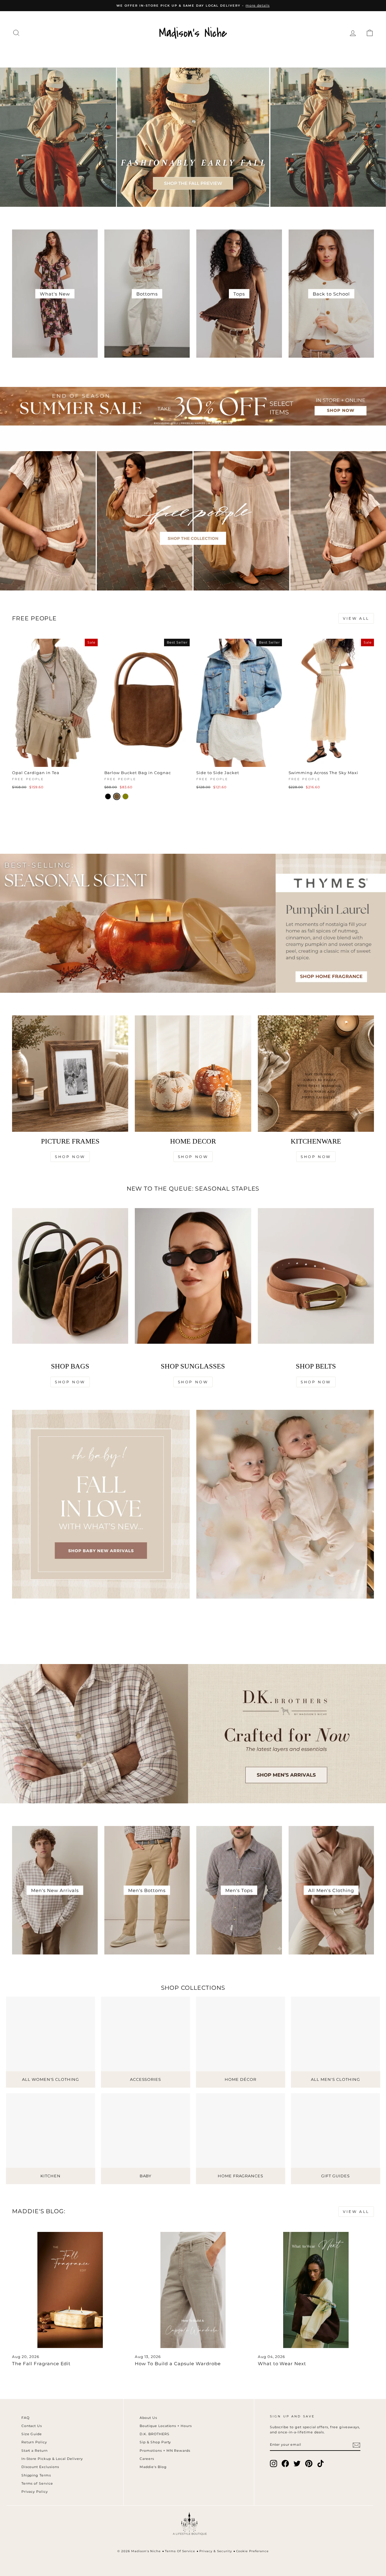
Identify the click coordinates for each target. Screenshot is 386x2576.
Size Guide (32, 2434)
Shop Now (70, 1157)
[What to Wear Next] (316, 2290)
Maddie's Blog (153, 2467)
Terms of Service (37, 2483)
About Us (148, 2418)
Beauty (266, 55)
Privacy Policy (35, 2492)
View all (356, 618)
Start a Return (35, 2451)
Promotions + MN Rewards (165, 2451)
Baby (296, 55)
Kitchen (232, 55)
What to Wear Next (282, 2364)
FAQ (25, 2418)
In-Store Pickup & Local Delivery (52, 2459)
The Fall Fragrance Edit (41, 2364)
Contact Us (32, 2426)
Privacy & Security (216, 2551)
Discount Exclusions (40, 2467)
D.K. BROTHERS (155, 2434)
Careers (147, 2459)
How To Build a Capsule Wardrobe (178, 2364)
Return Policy (34, 2442)
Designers (90, 55)
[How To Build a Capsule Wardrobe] (193, 2290)
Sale (347, 55)
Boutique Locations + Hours (166, 2426)
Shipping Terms (36, 2475)
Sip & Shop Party (155, 2442)
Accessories (138, 55)
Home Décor (188, 55)
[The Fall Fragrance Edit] (70, 2290)
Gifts (321, 55)
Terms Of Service (180, 2551)
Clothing (48, 55)
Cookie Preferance (253, 2551)
